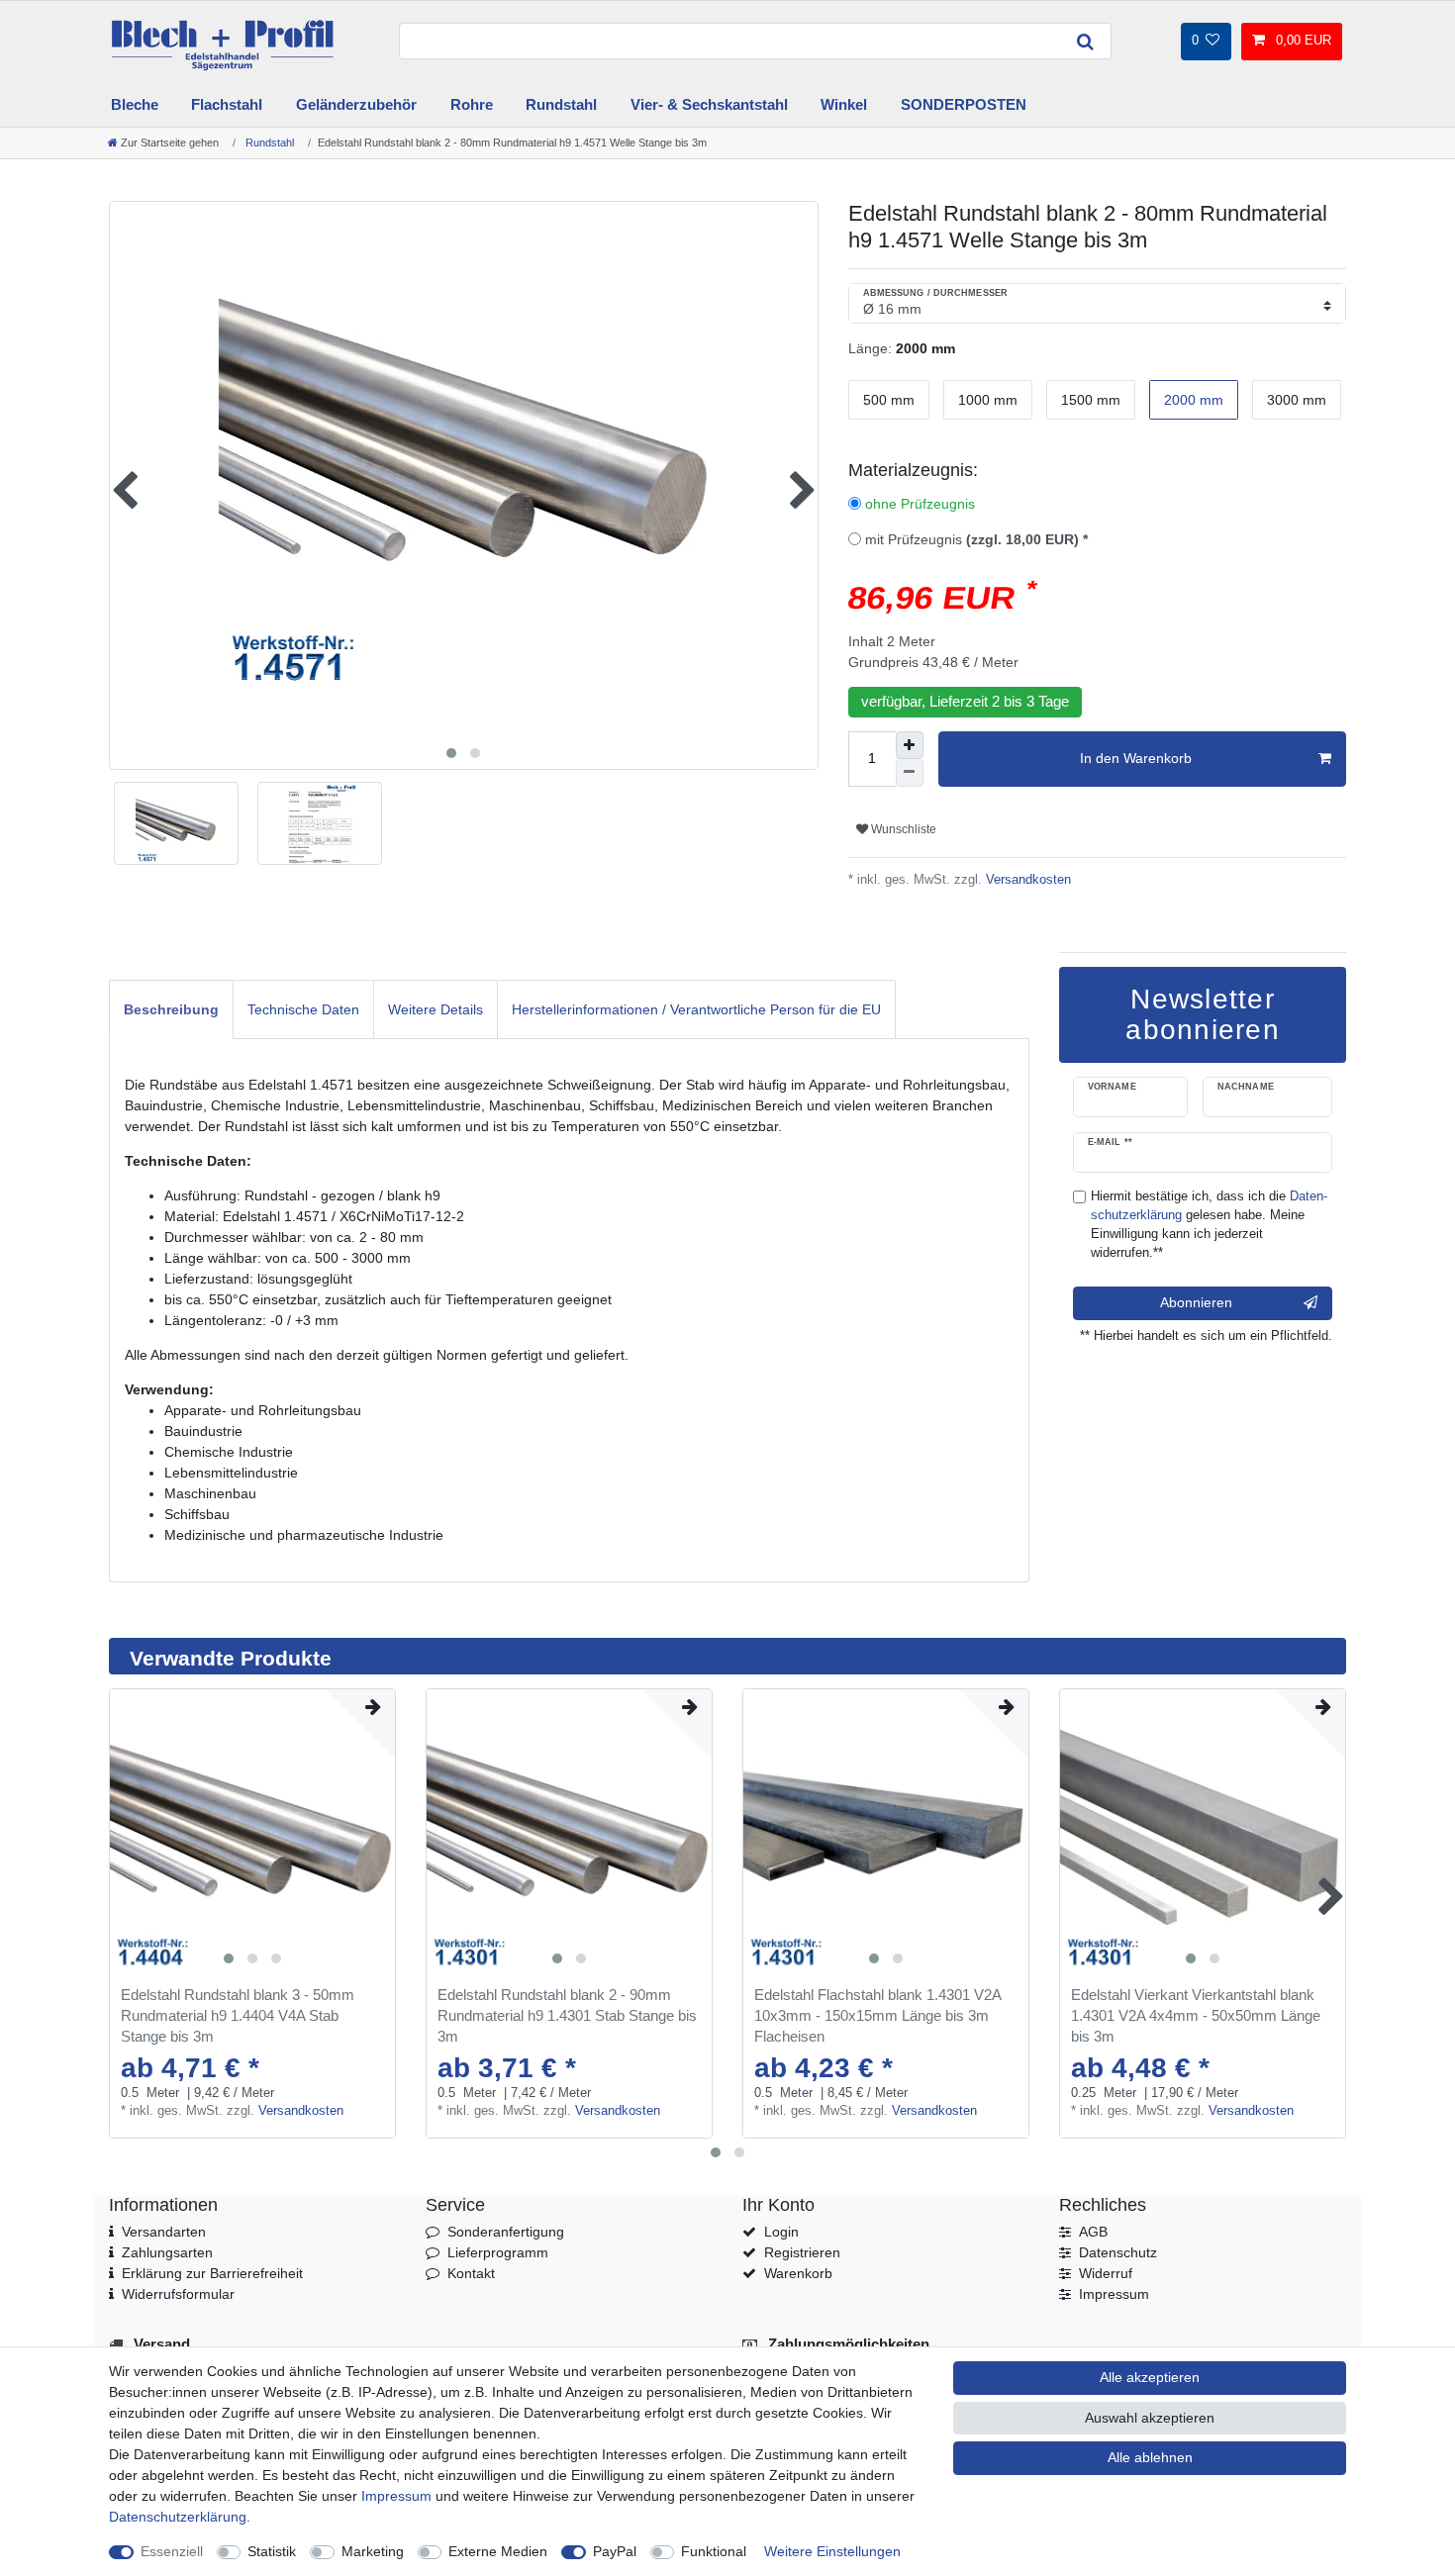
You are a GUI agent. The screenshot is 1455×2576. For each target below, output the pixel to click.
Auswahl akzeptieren (1150, 2418)
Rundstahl (561, 104)
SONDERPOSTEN (964, 104)
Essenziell (172, 2551)
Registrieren (802, 2252)
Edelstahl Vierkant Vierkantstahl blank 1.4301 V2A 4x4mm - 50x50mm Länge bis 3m (1196, 2015)
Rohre (472, 104)
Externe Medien (498, 2551)
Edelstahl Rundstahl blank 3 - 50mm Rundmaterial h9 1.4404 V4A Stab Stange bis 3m (238, 2015)
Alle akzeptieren (1150, 2377)
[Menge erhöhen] (910, 745)
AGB (1093, 2232)
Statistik (272, 2551)
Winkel (844, 104)
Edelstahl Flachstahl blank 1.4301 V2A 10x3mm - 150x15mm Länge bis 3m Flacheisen (877, 2015)
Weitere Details (436, 1009)
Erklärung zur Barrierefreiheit (212, 2273)
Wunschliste (902, 829)
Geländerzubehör (356, 104)
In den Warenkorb (1136, 758)
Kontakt (471, 2273)
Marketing (373, 2551)
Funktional (714, 2551)
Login (781, 2232)
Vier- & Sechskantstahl (709, 104)
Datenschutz (1118, 2252)
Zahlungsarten (167, 2252)
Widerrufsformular (178, 2294)
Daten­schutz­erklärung (178, 2517)
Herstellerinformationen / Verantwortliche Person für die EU (696, 1009)
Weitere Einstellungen (832, 2551)
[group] (252, 1832)
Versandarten (164, 2232)
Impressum (1114, 2294)
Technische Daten (303, 1009)
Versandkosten (1026, 880)
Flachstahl (227, 104)
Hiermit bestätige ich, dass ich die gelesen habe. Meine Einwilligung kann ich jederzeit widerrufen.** (1209, 1225)
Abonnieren (1196, 1302)
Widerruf (1106, 2273)
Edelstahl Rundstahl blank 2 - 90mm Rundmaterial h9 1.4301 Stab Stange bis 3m (567, 2015)
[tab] (171, 1009)
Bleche (135, 104)
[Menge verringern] (910, 773)
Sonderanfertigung (506, 2232)
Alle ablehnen (1150, 2457)
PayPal (615, 2551)
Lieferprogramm (498, 2252)
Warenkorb (798, 2273)
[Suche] (1086, 41)
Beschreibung (171, 1009)
